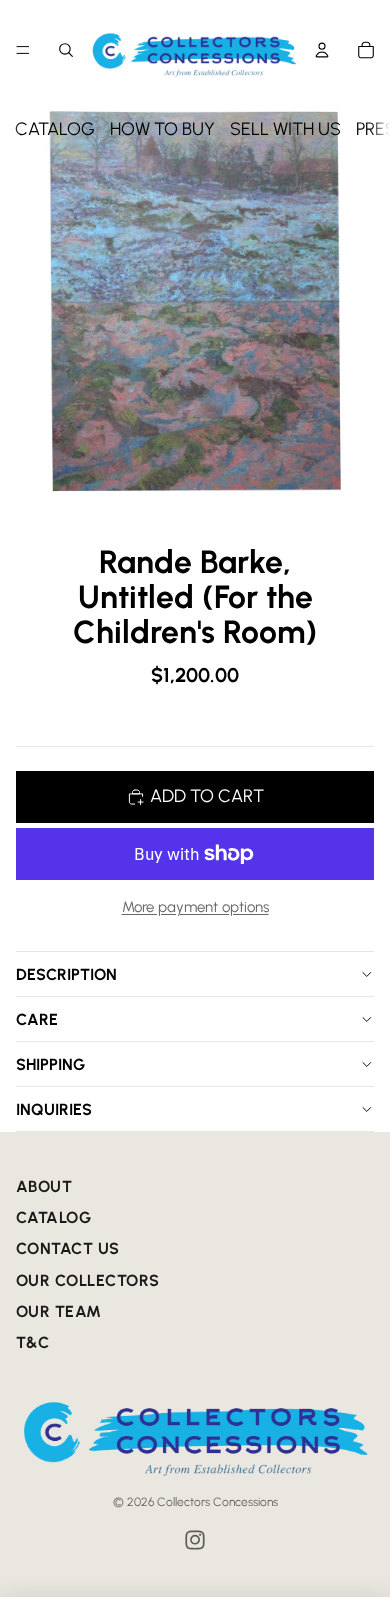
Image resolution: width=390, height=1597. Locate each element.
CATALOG (55, 129)
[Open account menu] (322, 50)
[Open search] (66, 50)
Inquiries (54, 1109)
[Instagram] (195, 1540)
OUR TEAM (59, 1311)
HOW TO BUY (162, 129)
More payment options (195, 907)
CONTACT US (68, 1248)
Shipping (50, 1064)
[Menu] (23, 50)
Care (37, 1019)
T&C (32, 1342)
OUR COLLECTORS (88, 1280)
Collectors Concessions (217, 1502)
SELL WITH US (285, 129)
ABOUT (44, 1186)
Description (66, 974)
